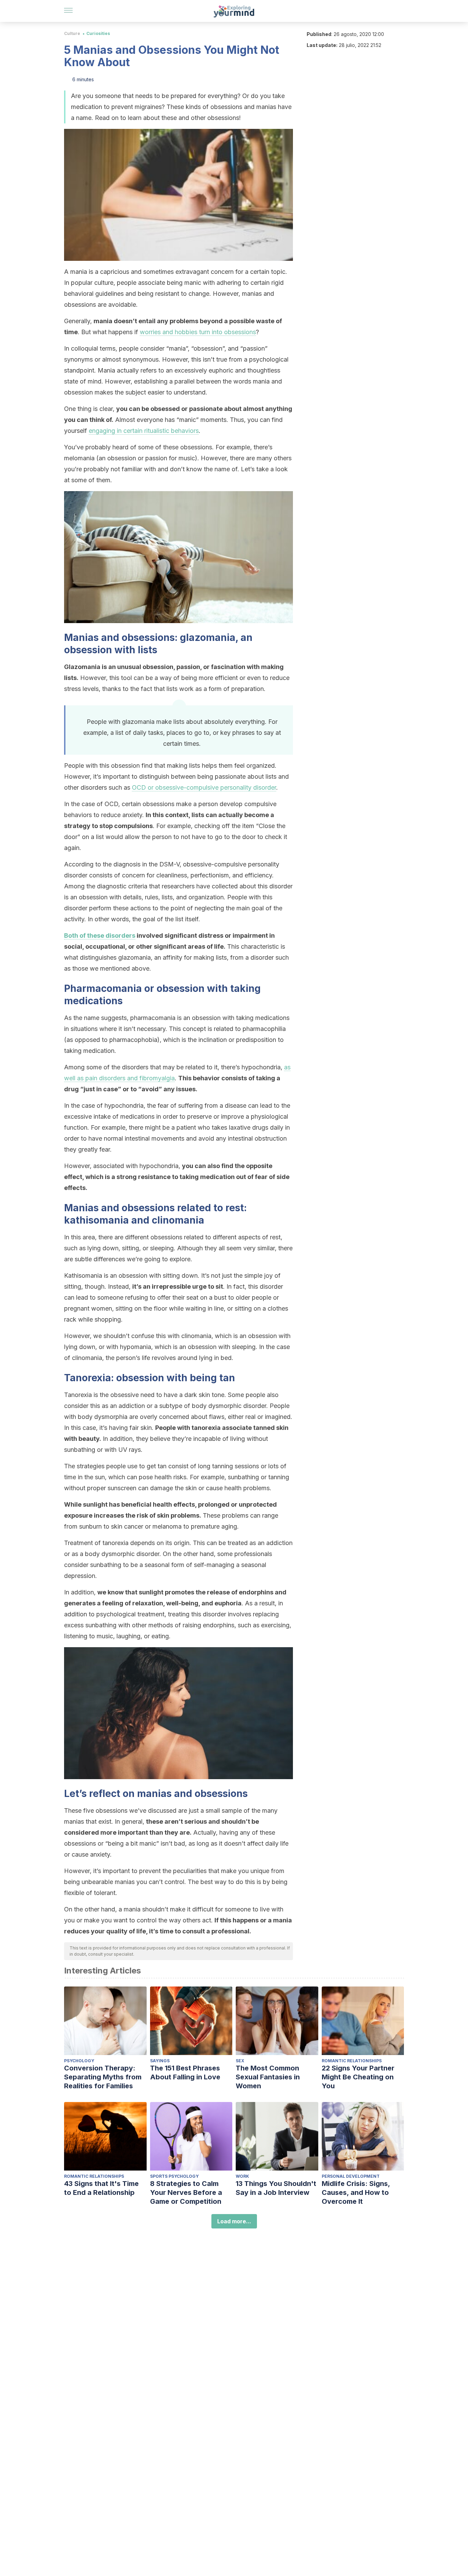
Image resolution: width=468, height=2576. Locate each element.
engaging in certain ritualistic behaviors (144, 431)
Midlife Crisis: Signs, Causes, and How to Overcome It (356, 2192)
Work (242, 2176)
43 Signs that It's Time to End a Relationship (101, 2188)
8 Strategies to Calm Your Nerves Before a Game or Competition (186, 2192)
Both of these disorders (100, 935)
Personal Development (351, 2176)
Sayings (160, 2061)
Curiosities (98, 33)
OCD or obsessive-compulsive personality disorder (204, 787)
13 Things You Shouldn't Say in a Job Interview (276, 2188)
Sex (240, 2061)
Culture (72, 33)
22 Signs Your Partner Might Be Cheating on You (358, 2077)
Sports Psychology (174, 2176)
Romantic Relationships (352, 2061)
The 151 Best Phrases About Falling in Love (185, 2073)
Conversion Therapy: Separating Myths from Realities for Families (103, 2077)
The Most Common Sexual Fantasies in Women (268, 2077)
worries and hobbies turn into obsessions (198, 332)
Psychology (79, 2061)
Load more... (234, 2221)
